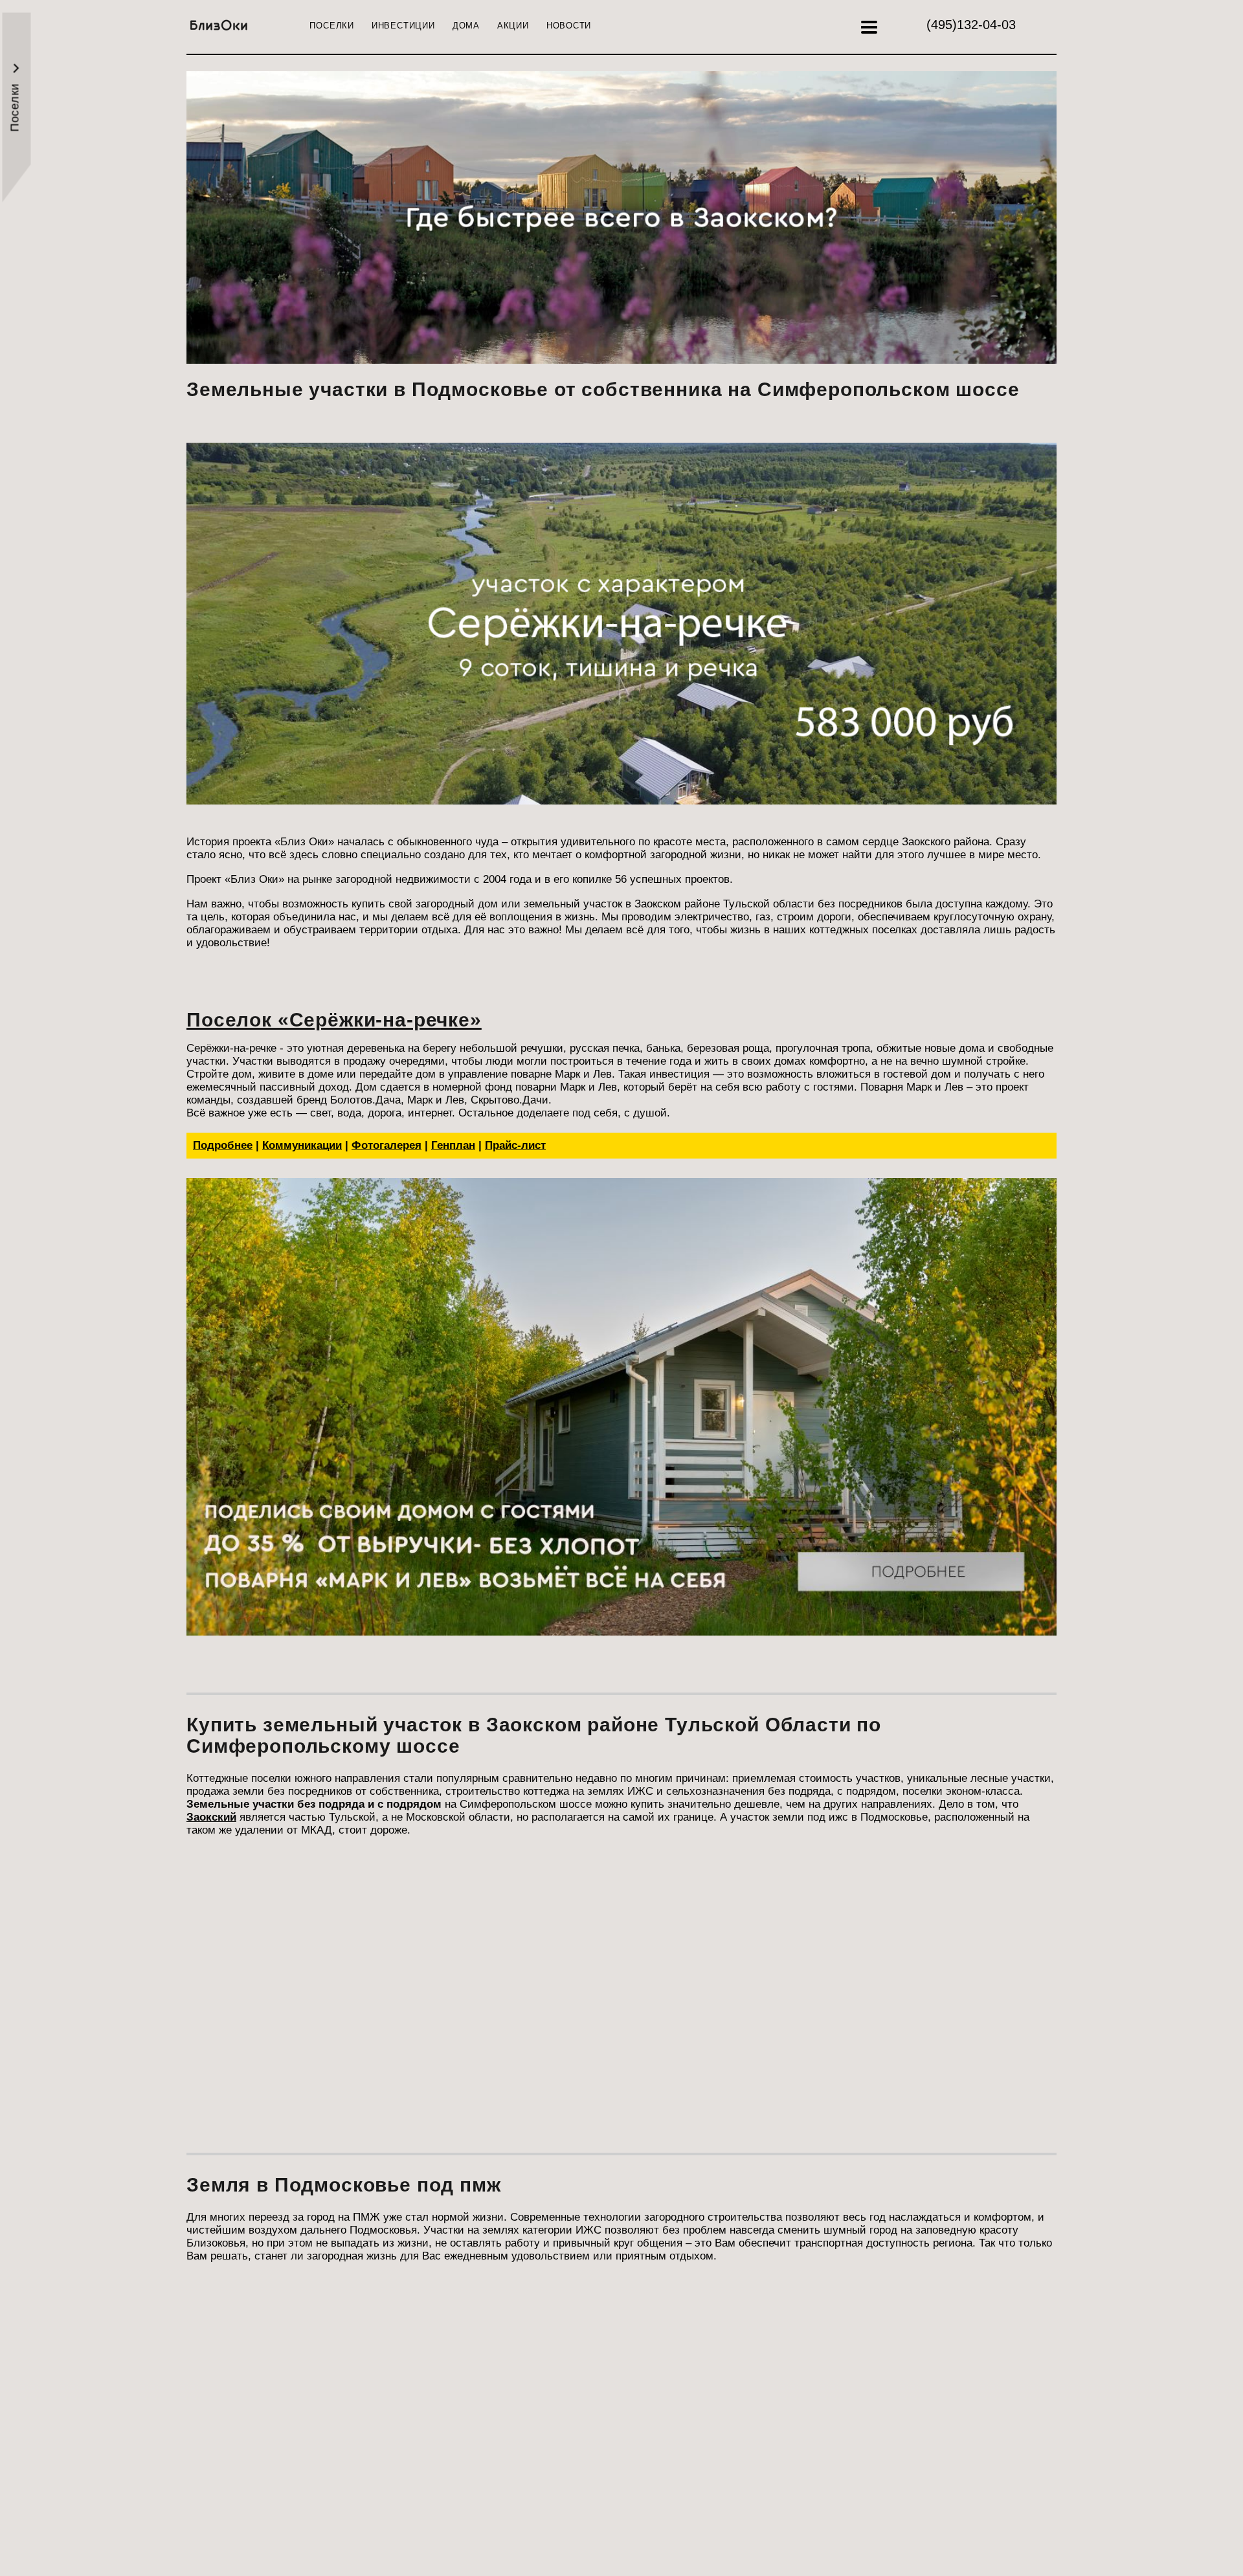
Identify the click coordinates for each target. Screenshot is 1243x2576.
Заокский (211, 1817)
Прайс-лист (515, 1145)
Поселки (331, 26)
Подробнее (223, 1145)
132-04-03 (971, 25)
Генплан (453, 1145)
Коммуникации (302, 1145)
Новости (569, 26)
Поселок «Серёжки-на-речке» (334, 1020)
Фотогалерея (386, 1145)
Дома (466, 26)
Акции (513, 26)
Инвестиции (403, 26)
